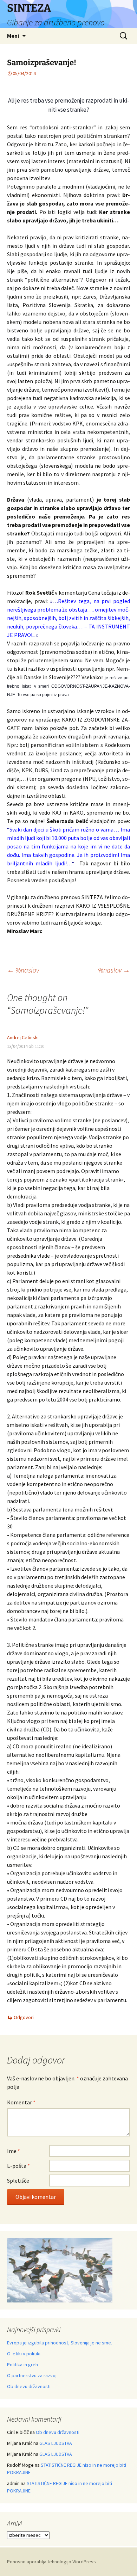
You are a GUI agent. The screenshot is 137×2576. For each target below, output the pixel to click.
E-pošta (18, 2166)
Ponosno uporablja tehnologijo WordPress (51, 2562)
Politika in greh (22, 2365)
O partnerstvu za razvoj (32, 2375)
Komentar (21, 2102)
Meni (13, 36)
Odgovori (24, 2017)
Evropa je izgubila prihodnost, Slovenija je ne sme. (60, 2343)
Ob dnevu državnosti (29, 2386)
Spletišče (18, 2181)
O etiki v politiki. (24, 2354)
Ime (14, 2151)
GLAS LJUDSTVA (56, 2443)
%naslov (23, 970)
